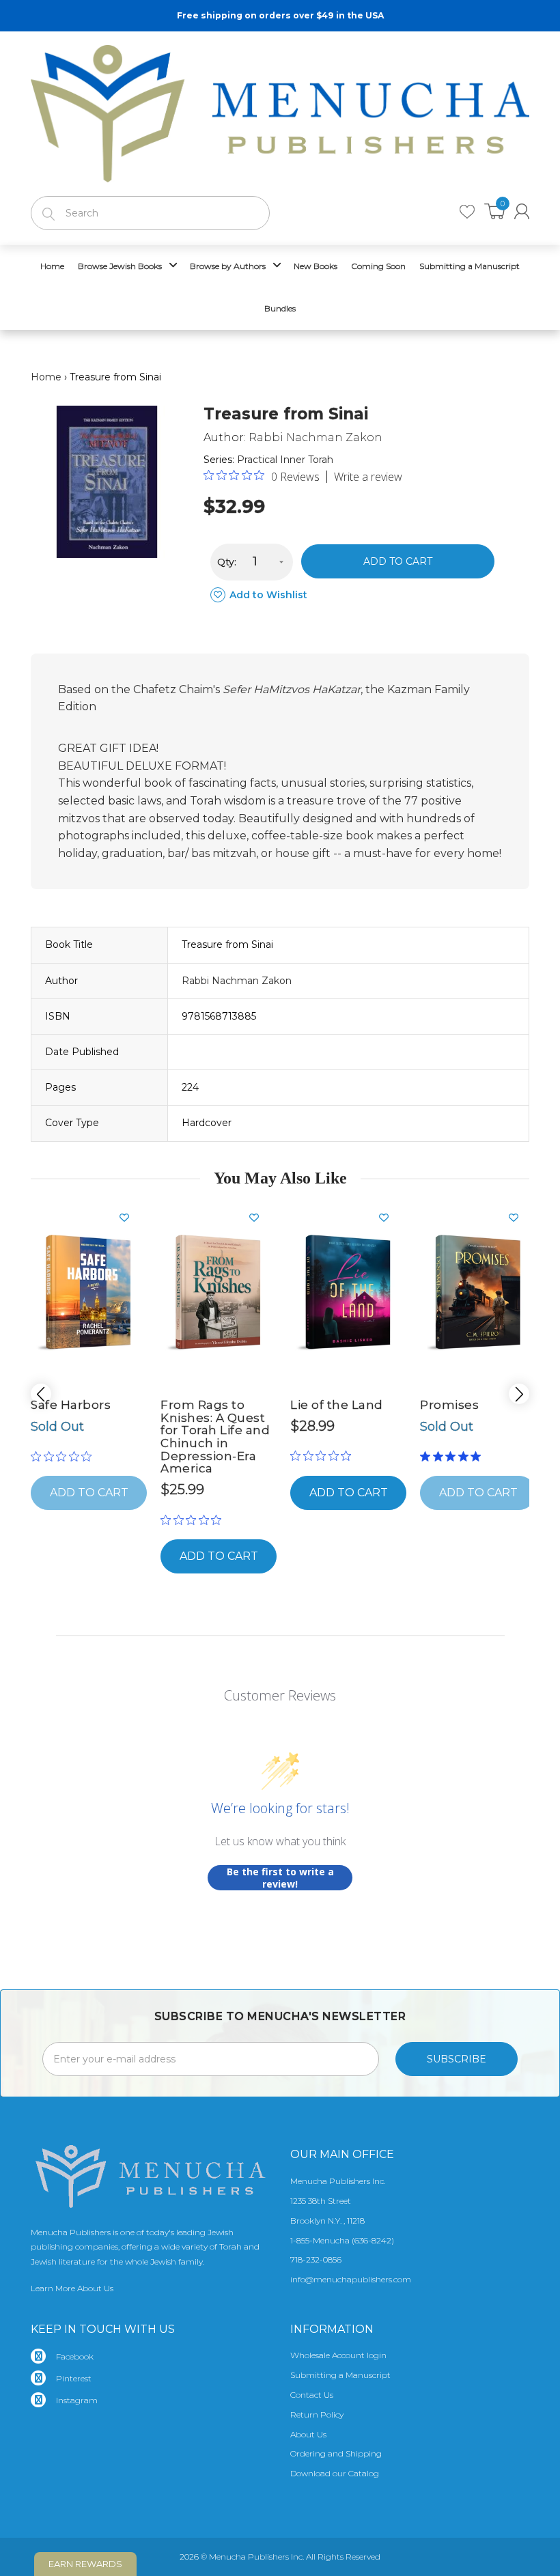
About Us (308, 2434)
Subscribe (457, 2059)
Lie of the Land (337, 1405)
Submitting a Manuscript (340, 2375)
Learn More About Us (72, 2288)
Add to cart (398, 561)
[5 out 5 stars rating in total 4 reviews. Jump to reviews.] (453, 1456)
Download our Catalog (335, 2473)
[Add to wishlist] (130, 1218)
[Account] (522, 211)
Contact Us (312, 2395)
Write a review (368, 477)
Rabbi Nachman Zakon (316, 437)
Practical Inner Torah (285, 460)
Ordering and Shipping (336, 2453)
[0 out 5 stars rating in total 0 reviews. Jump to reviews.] (65, 1456)
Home (46, 377)
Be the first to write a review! (280, 1878)
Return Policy (317, 2414)
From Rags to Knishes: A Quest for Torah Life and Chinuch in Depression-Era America (215, 1437)
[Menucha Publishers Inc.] (280, 111)
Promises (449, 1405)
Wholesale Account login (338, 2355)
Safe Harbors (71, 1405)
